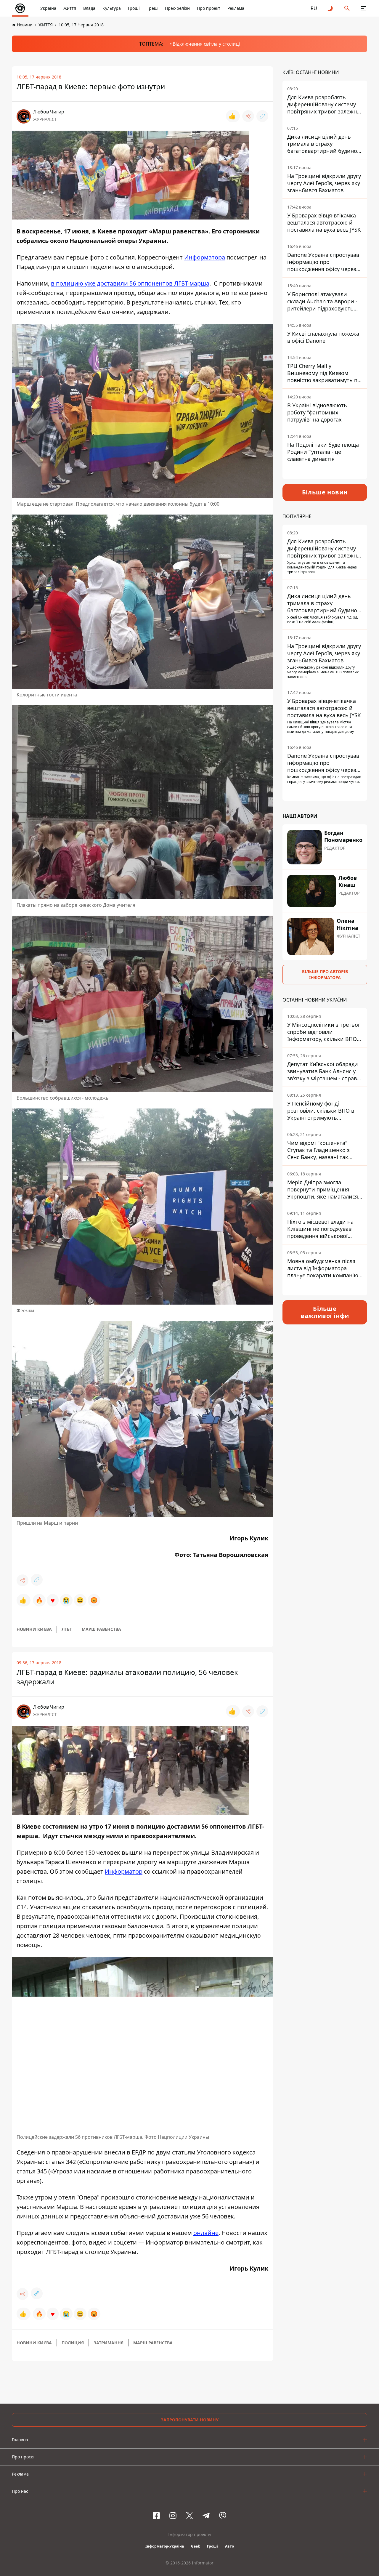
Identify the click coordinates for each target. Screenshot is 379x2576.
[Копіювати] (262, 116)
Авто (229, 2546)
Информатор (124, 1871)
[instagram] (173, 2516)
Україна (48, 8)
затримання (109, 2343)
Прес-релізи (177, 8)
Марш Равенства (101, 1629)
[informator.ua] (20, 8)
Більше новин (325, 492)
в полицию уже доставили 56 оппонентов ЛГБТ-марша (130, 283)
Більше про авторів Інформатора (325, 974)
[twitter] (189, 2516)
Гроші (134, 8)
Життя (70, 8)
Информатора (205, 257)
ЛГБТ (67, 1629)
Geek (195, 2546)
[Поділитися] (248, 116)
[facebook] (156, 2516)
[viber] (223, 2516)
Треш (152, 8)
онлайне (206, 2233)
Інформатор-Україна (165, 2546)
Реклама (236, 8)
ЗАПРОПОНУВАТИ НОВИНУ (190, 2420)
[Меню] (364, 8)
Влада (89, 8)
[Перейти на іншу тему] (330, 8)
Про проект (209, 8)
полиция (73, 2343)
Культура (112, 8)
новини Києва (34, 1629)
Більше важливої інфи (325, 1312)
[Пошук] (347, 8)
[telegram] (206, 2516)
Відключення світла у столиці (206, 44)
